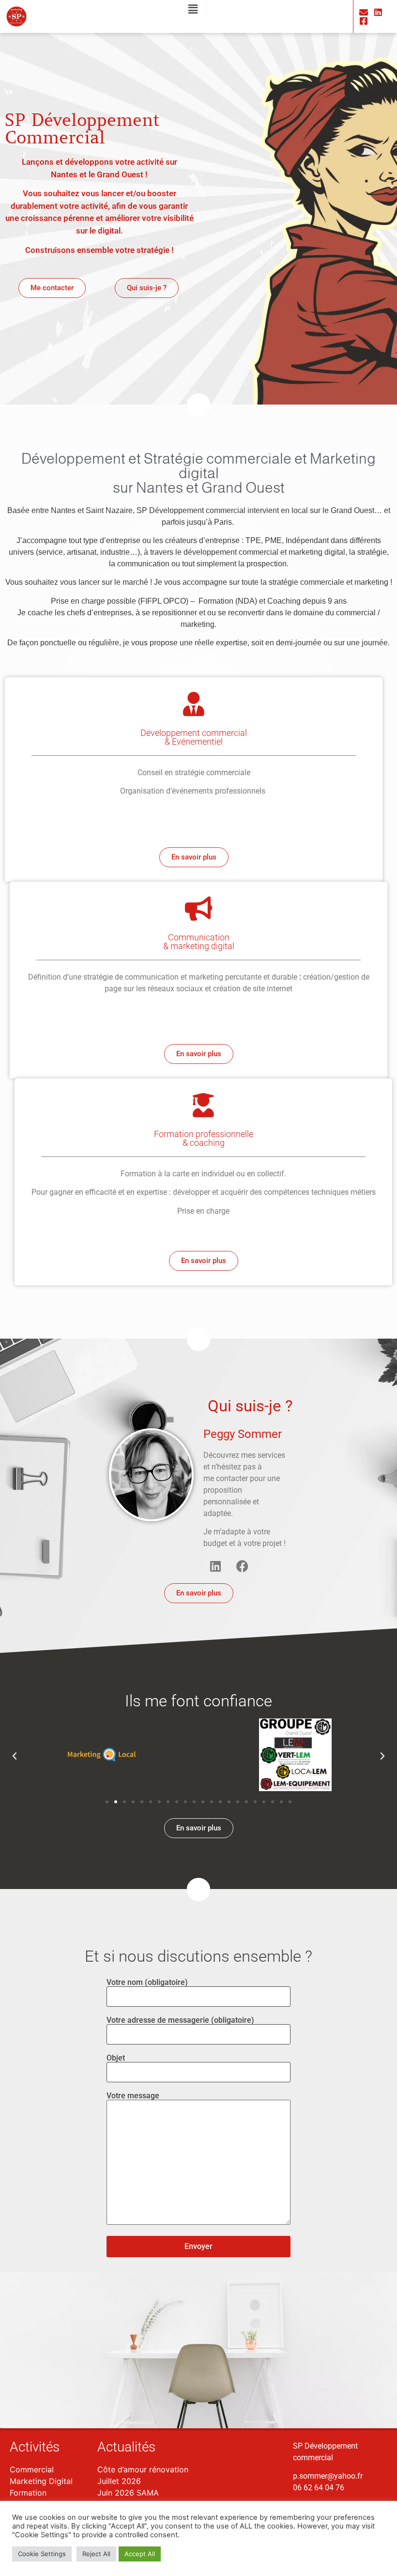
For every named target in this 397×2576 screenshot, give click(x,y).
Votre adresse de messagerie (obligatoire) (180, 2021)
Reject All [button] (96, 2554)
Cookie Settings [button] (42, 2554)
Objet (116, 2058)
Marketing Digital (41, 2481)
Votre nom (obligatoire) (147, 1983)
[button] (193, 9)
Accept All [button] (140, 2554)
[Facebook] (242, 1566)
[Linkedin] (215, 1566)
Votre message (133, 2096)
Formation (28, 2493)
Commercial (32, 2469)
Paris (223, 522)
